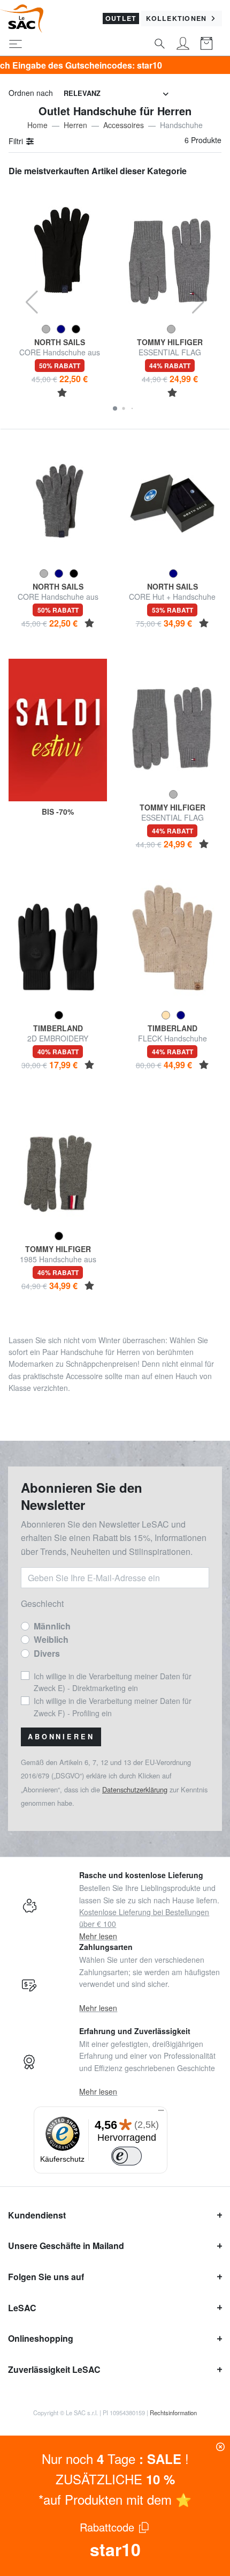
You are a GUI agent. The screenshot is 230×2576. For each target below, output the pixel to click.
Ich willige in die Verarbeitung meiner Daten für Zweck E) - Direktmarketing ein (113, 1682)
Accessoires (124, 125)
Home (37, 125)
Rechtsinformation (173, 2413)
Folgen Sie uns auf (46, 2277)
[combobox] (116, 94)
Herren (75, 125)
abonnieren (61, 1737)
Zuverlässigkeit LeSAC (54, 2369)
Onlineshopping (41, 2338)
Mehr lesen (98, 1936)
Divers (47, 1653)
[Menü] (161, 2113)
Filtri (17, 141)
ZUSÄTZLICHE (115, 2479)
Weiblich (51, 1639)
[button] (115, 408)
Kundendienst (37, 2215)
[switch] (127, 2156)
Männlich (52, 1626)
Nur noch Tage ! (115, 2458)
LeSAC (22, 2308)
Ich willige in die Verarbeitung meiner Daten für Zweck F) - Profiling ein (113, 1707)
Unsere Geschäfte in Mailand (66, 2246)
